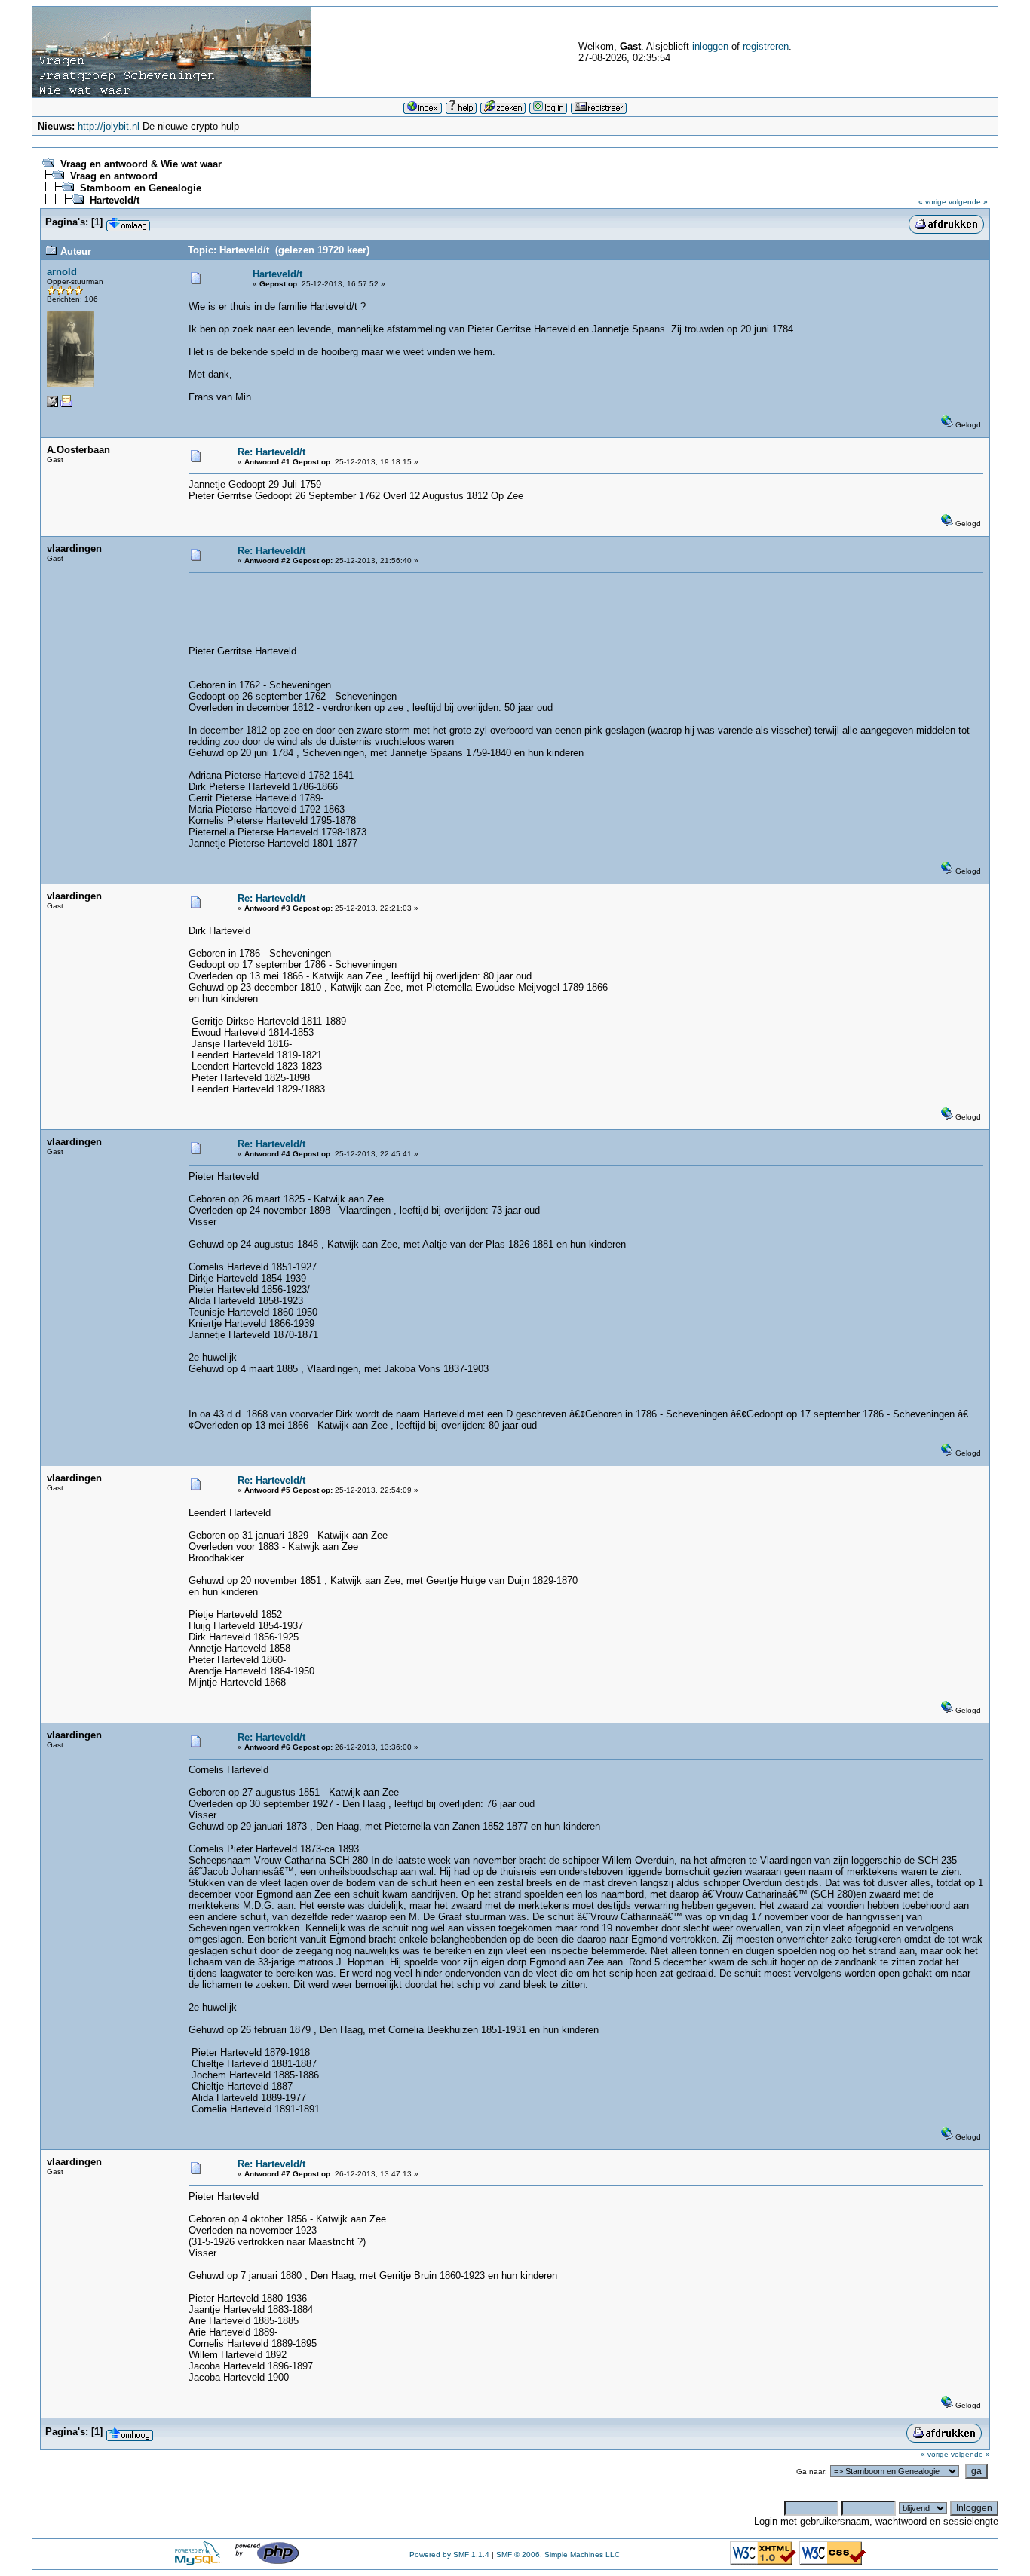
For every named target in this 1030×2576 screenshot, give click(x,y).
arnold (62, 272)
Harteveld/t (115, 200)
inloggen (710, 46)
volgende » (968, 202)
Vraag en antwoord (114, 176)
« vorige (932, 202)
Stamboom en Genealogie (141, 188)
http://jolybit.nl (109, 126)
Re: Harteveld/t (271, 452)
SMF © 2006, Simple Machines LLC (558, 2555)
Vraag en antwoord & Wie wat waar (141, 164)
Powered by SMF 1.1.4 (449, 2555)
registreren (766, 46)
